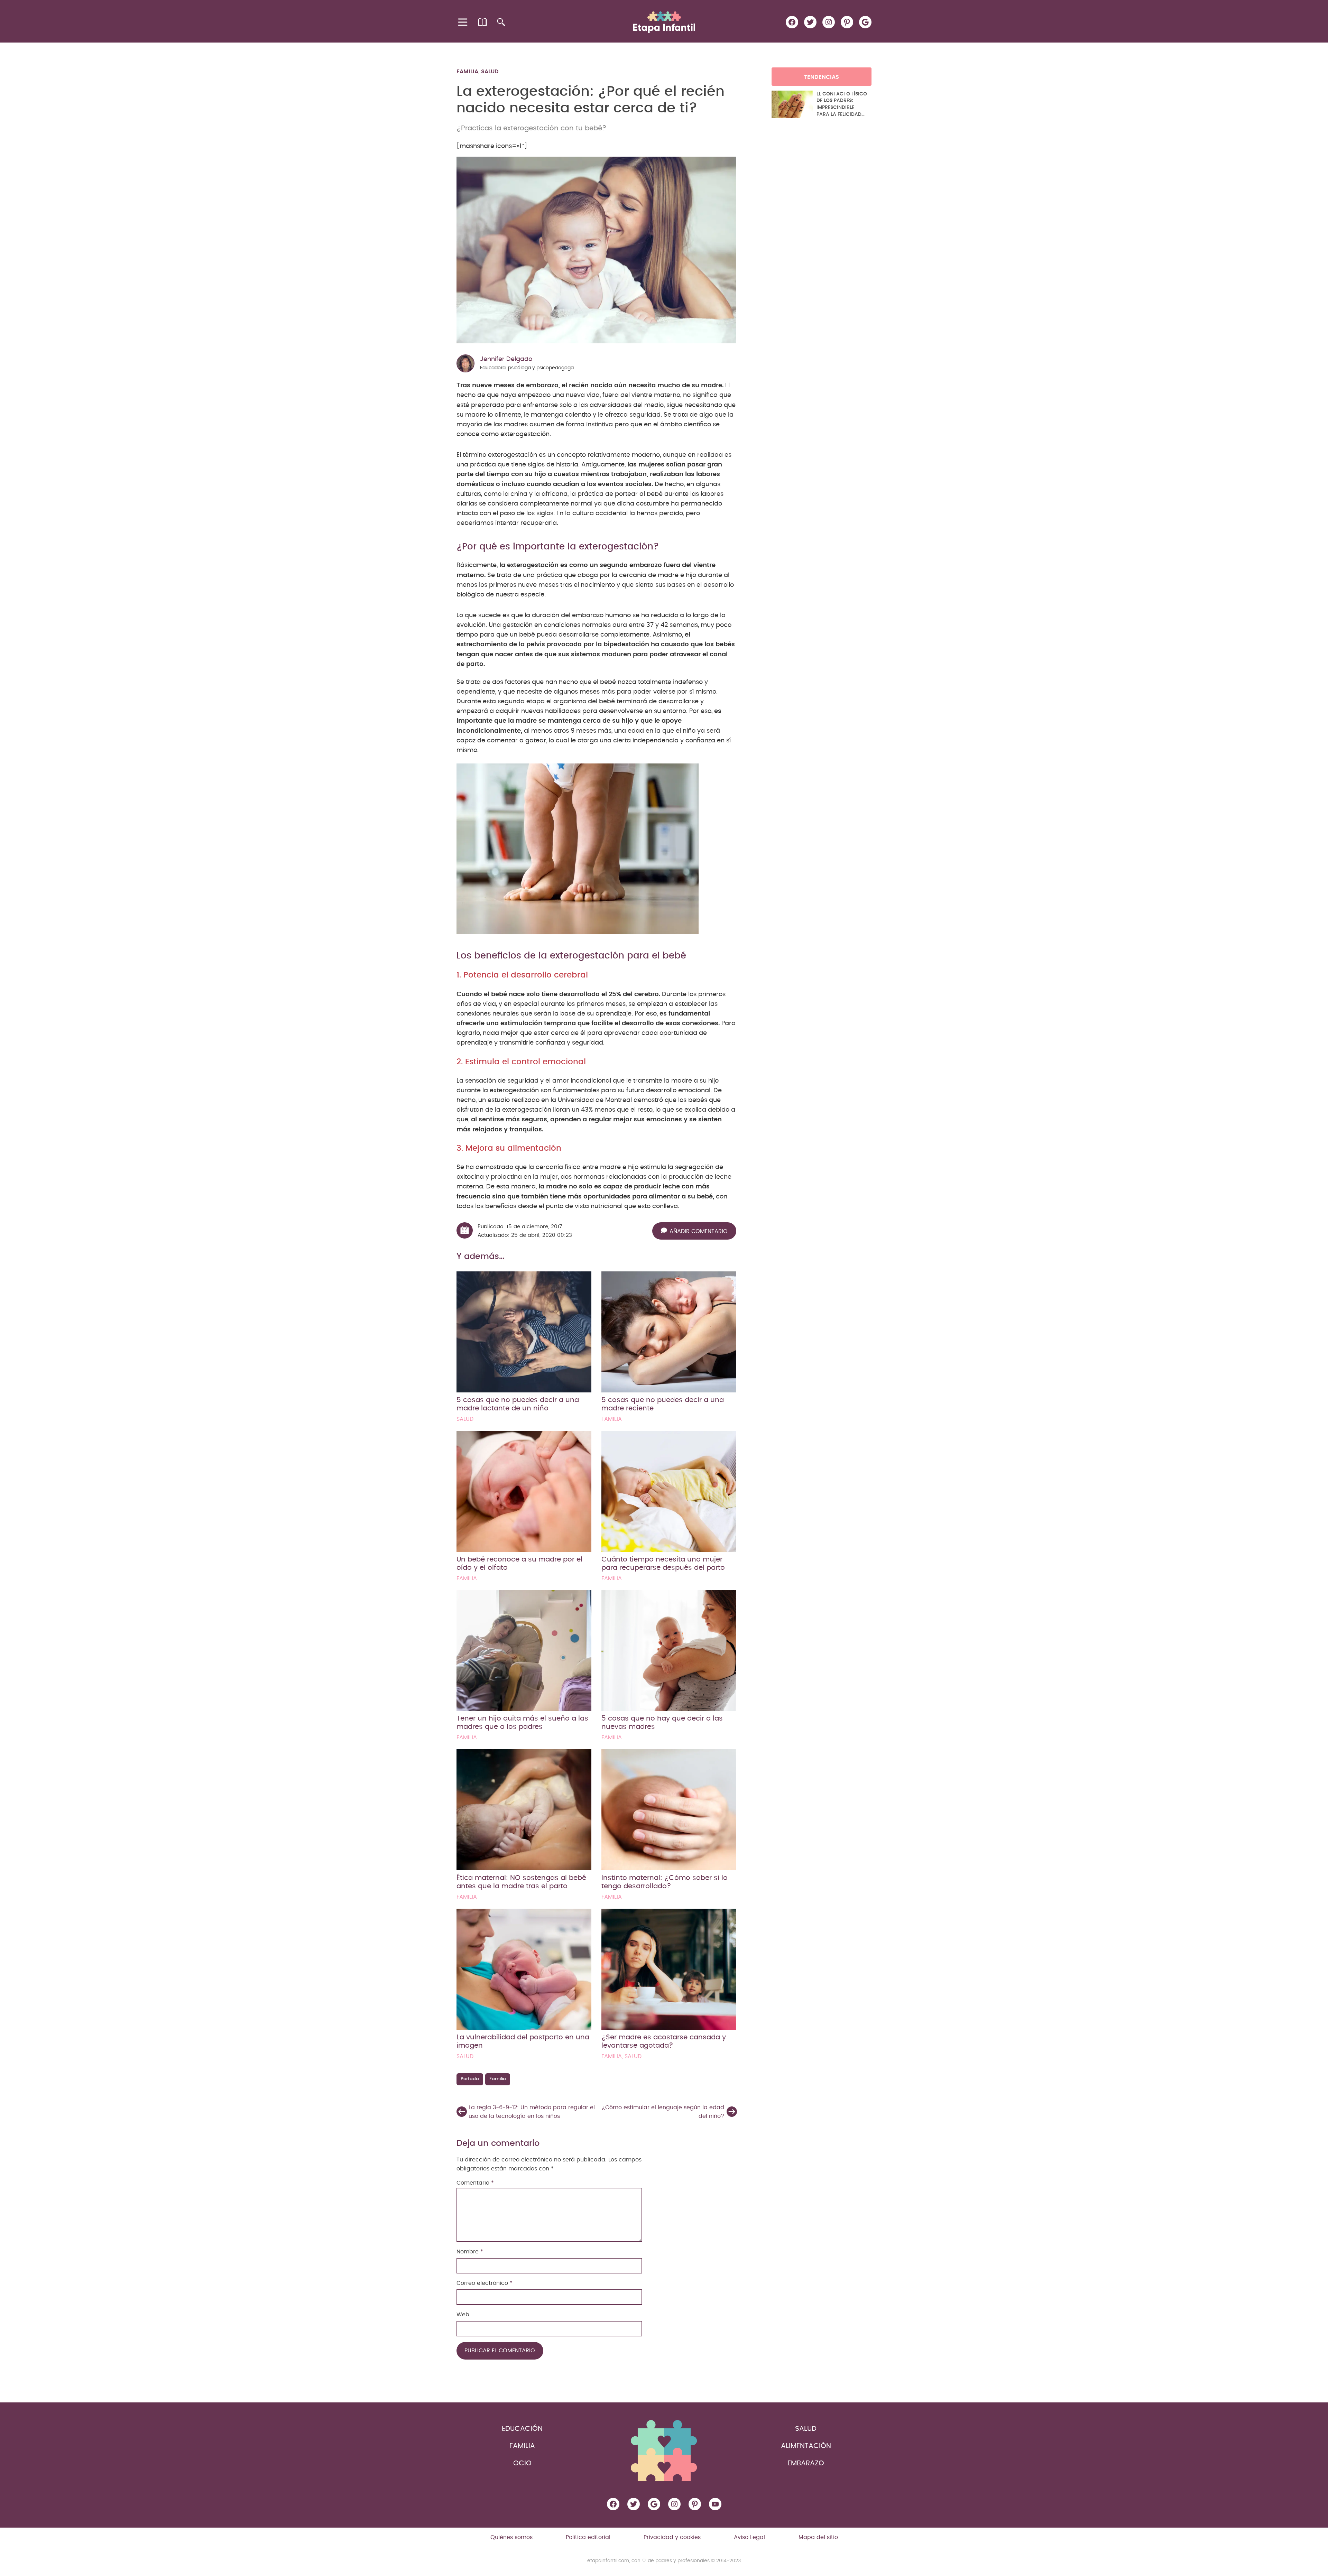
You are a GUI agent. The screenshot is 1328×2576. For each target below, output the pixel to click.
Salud (490, 72)
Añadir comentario (699, 1231)
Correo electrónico (485, 2283)
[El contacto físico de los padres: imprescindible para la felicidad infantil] (792, 104)
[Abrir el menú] (463, 22)
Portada (470, 2079)
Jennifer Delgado (506, 359)
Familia (467, 72)
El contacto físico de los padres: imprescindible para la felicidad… (842, 104)
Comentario (475, 2183)
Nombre (470, 2252)
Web (463, 2315)
